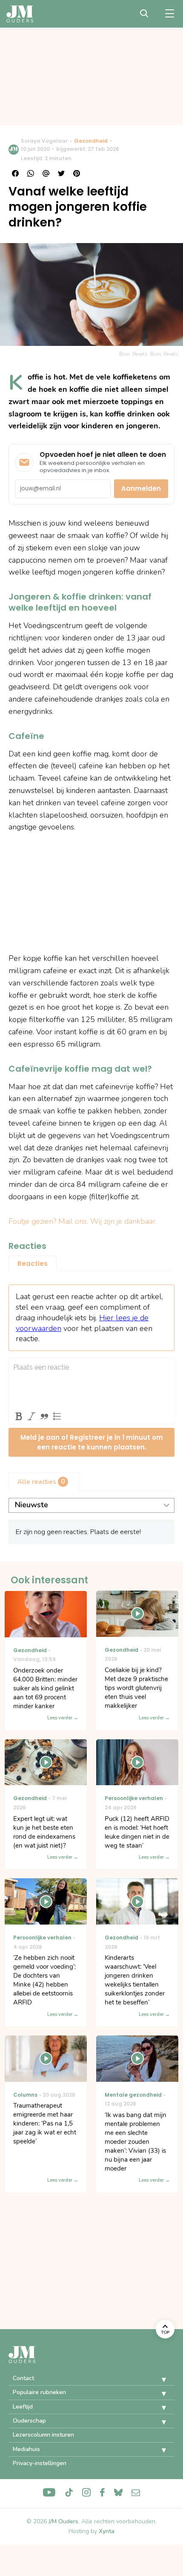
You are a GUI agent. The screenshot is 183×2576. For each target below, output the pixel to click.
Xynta (107, 2531)
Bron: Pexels (164, 354)
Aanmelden (141, 488)
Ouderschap (29, 2421)
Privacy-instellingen (40, 2463)
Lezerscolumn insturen (43, 2435)
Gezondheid (91, 141)
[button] (157, 2380)
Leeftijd (23, 2407)
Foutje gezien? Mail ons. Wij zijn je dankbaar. (83, 1221)
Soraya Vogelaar (44, 141)
